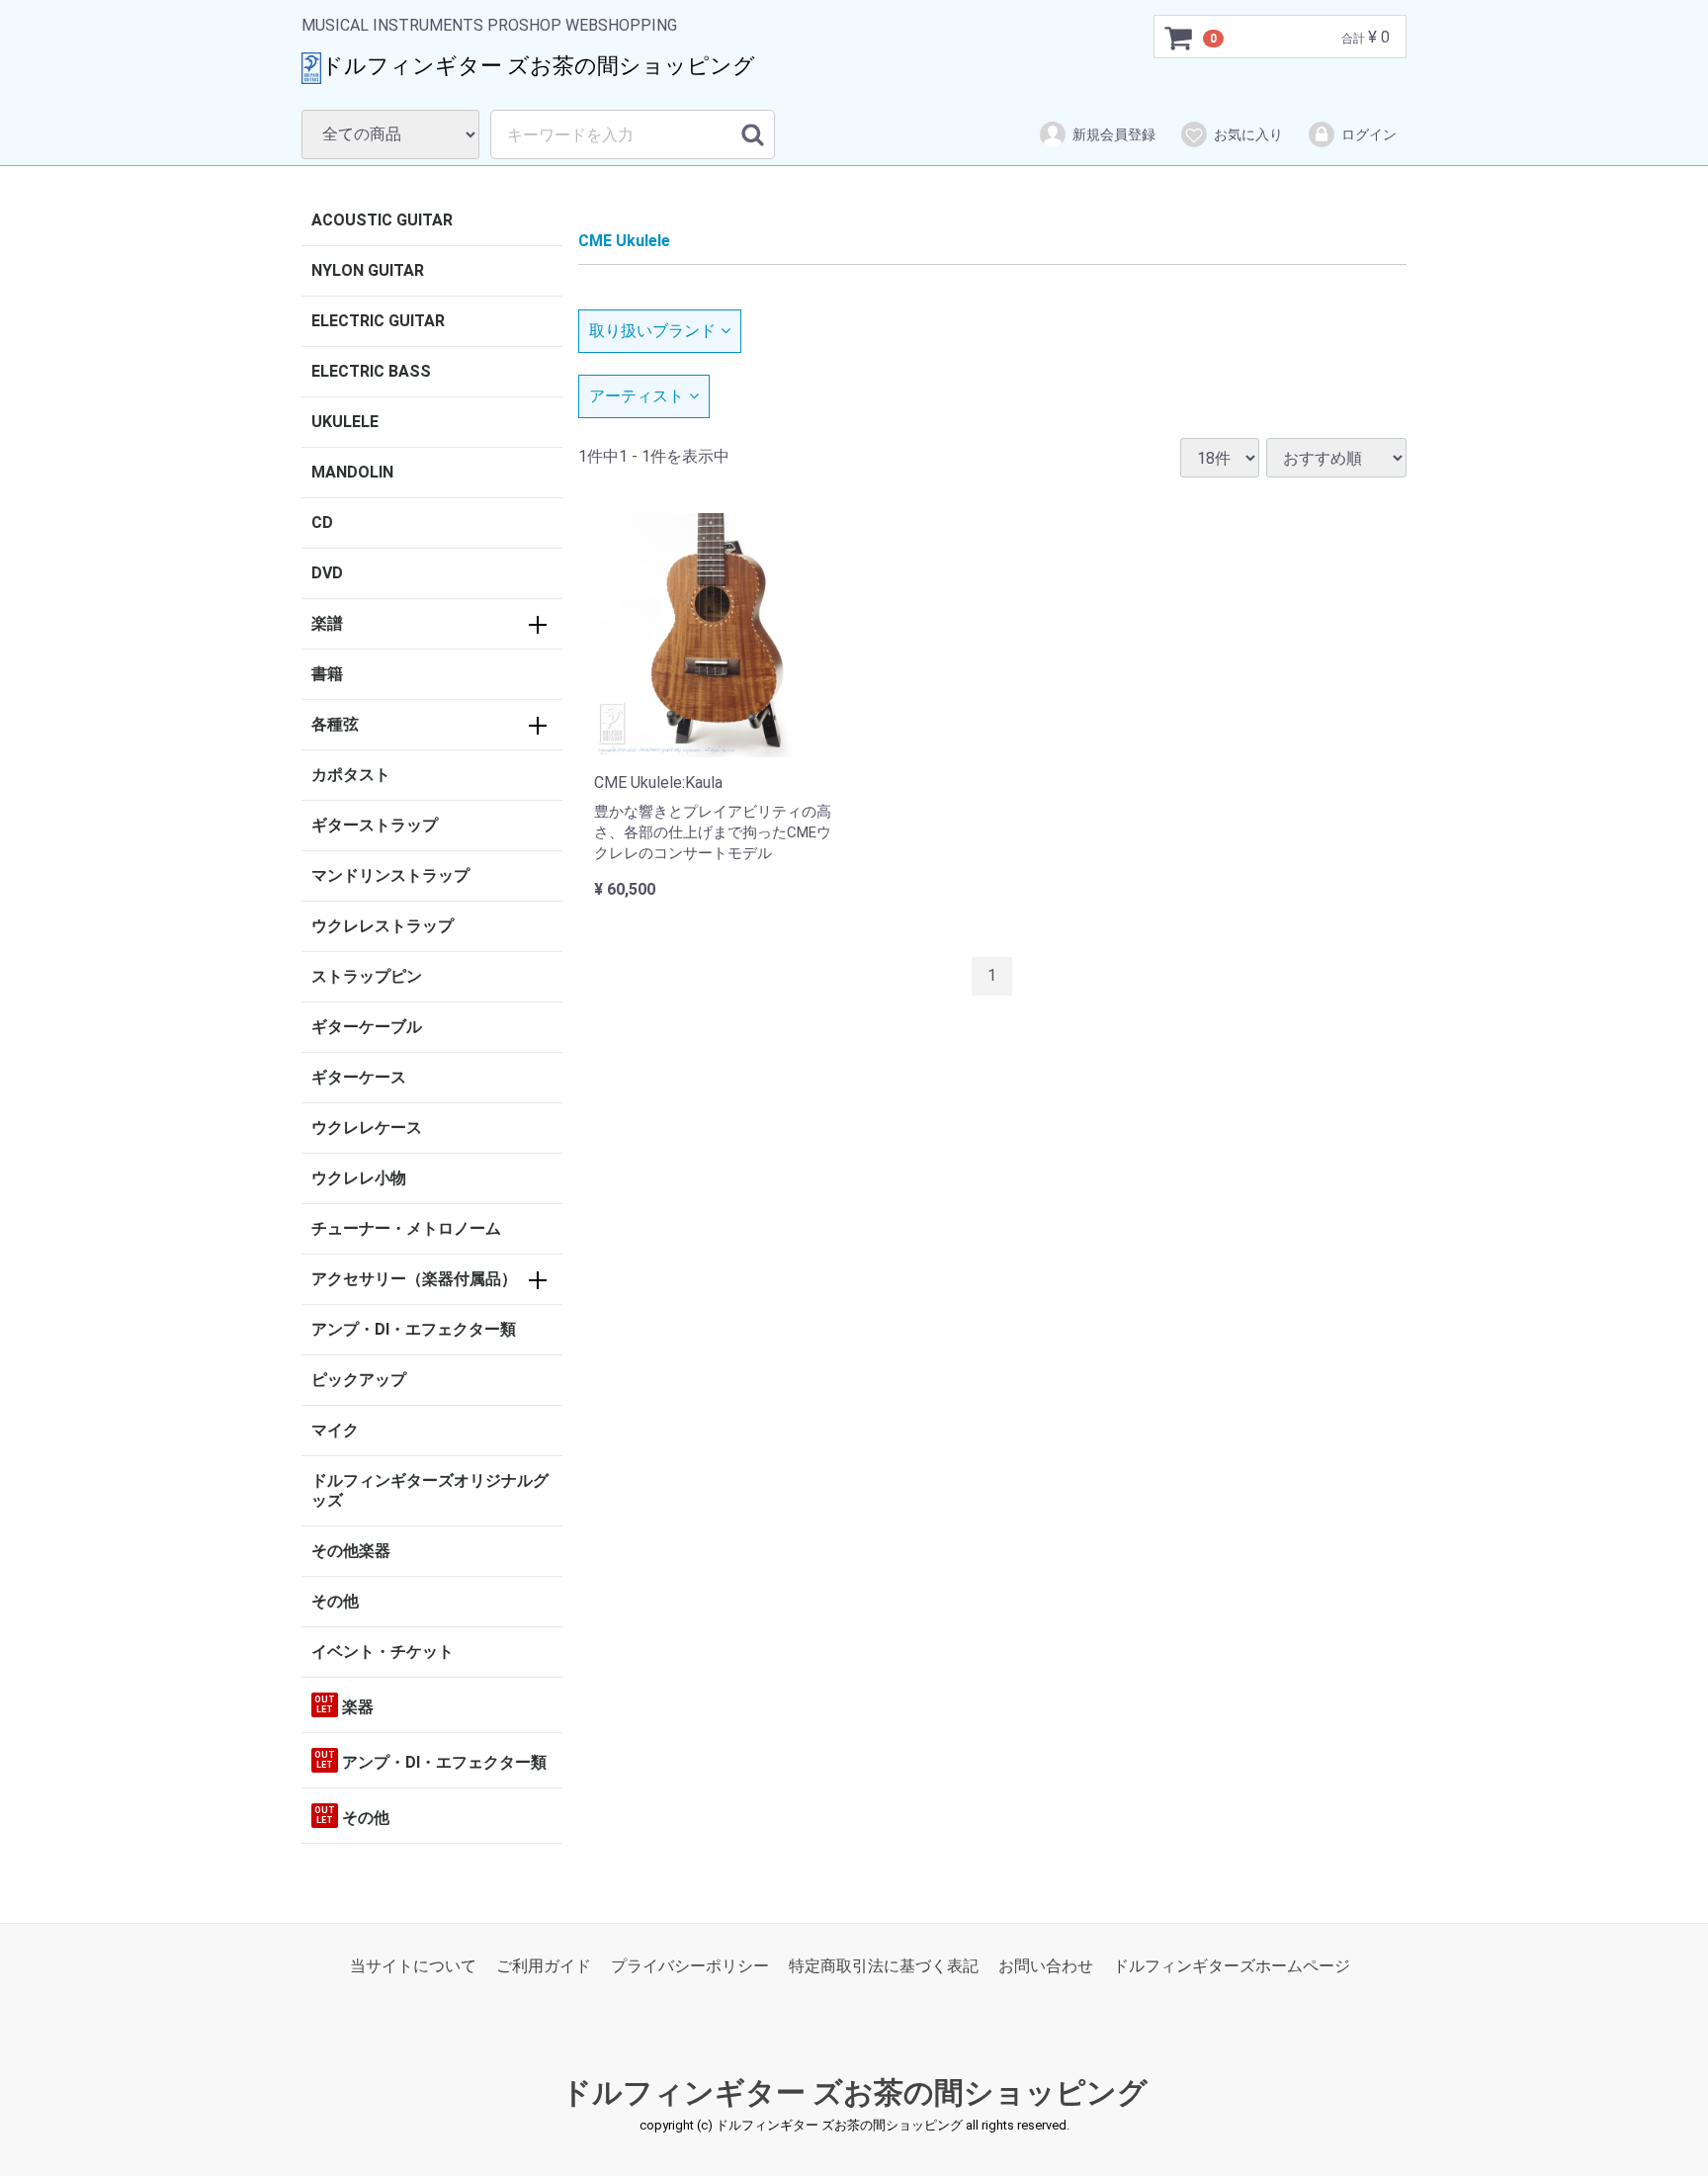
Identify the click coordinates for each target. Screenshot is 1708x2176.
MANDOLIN (352, 472)
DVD (327, 573)
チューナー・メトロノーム (406, 1228)
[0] (1179, 38)
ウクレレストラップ (383, 926)
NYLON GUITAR (368, 270)
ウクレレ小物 (359, 1178)
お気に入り (1248, 134)
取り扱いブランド (652, 331)
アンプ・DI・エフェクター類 (414, 1329)
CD (322, 522)
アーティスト (637, 396)
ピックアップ (359, 1380)
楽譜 (327, 623)
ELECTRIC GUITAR (378, 321)
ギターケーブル (367, 1027)
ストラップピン (367, 976)
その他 (335, 1601)
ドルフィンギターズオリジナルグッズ (430, 1490)
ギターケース (359, 1077)
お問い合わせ (1046, 1967)
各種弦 (335, 724)
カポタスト (351, 775)
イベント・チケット (383, 1652)
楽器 (344, 1705)
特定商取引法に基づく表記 (884, 1967)
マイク (335, 1430)
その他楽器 (351, 1551)
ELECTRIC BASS (371, 371)
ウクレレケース (367, 1128)
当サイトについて (413, 1967)
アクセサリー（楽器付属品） (414, 1279)
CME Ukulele (624, 241)
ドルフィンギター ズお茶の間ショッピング (854, 2093)
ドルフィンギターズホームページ (1232, 1967)
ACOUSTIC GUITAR (382, 220)
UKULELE (345, 422)
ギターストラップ (375, 825)
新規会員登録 (1114, 134)
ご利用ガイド (544, 1967)
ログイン (1369, 134)
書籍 (327, 674)
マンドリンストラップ (390, 875)
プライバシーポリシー (690, 1967)
